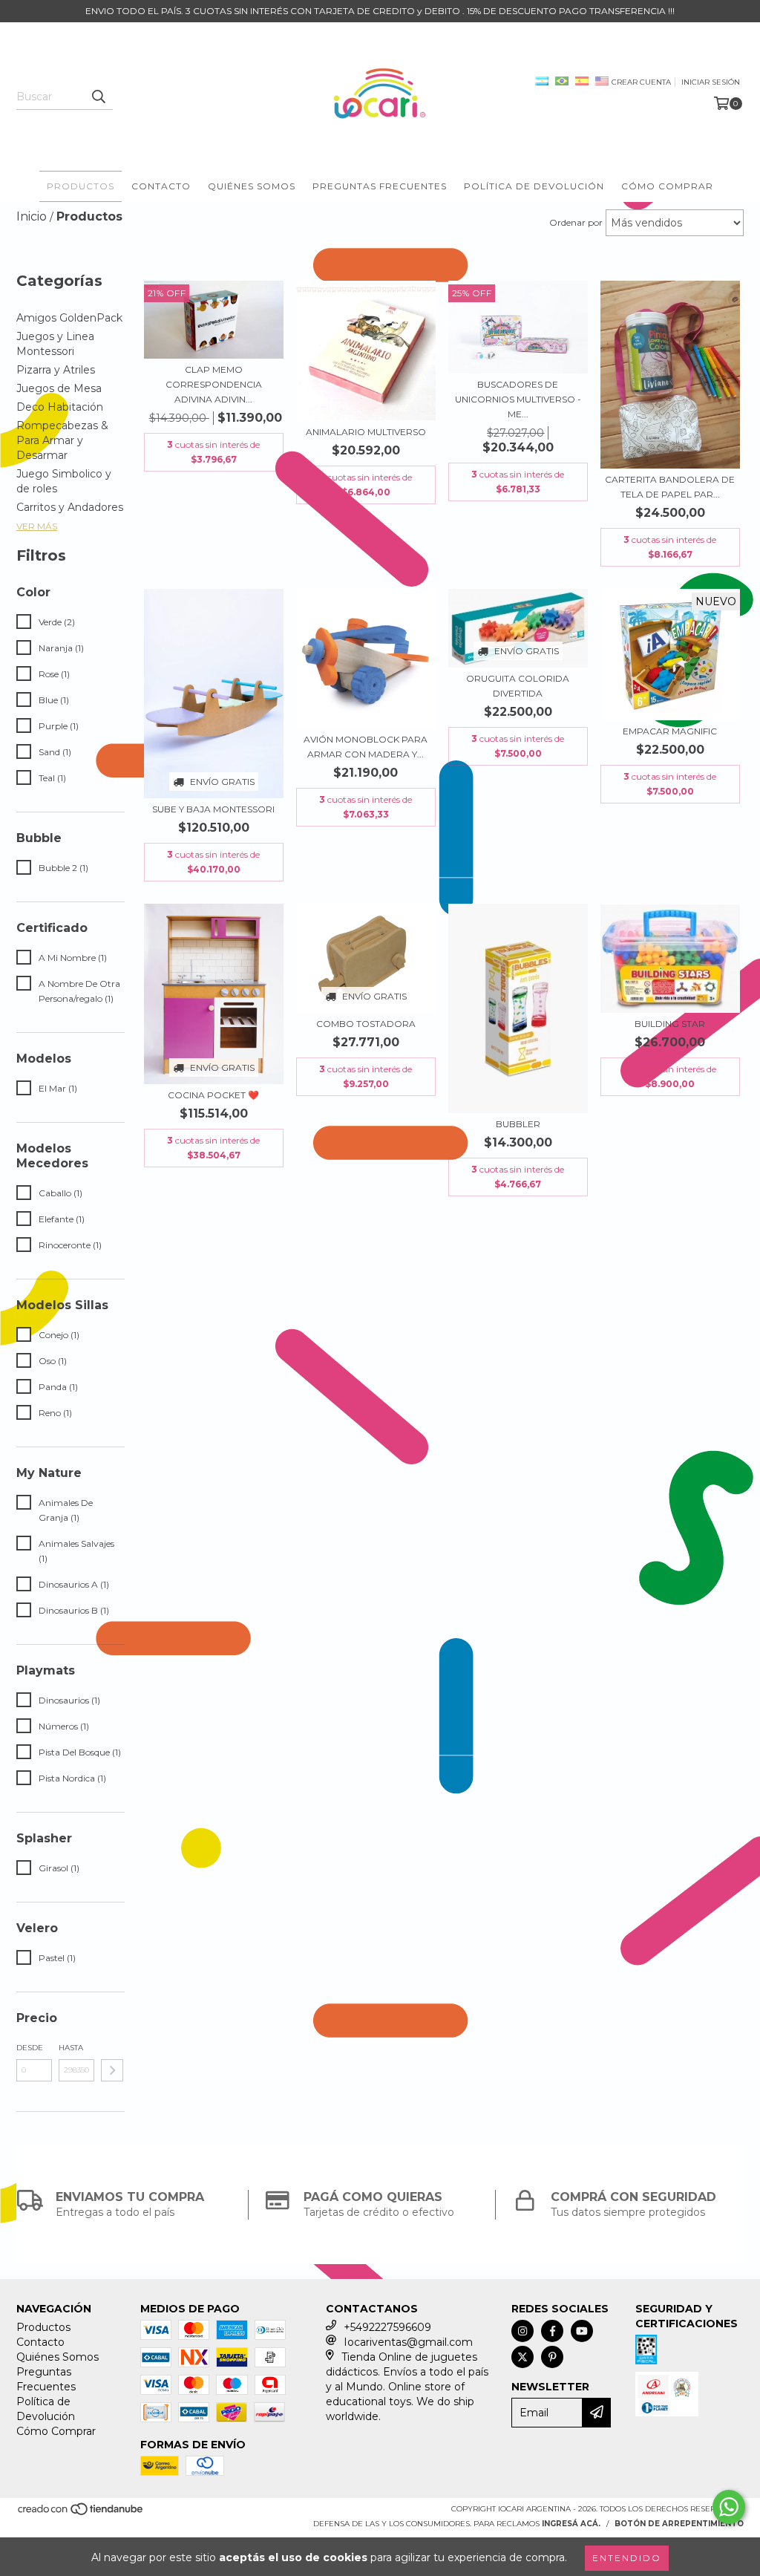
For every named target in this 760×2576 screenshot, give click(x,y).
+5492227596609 (387, 2327)
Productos (81, 186)
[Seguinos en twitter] (522, 2357)
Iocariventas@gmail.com (408, 2342)
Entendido (627, 2558)
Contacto (161, 186)
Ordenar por (576, 222)
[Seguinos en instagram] (522, 2331)
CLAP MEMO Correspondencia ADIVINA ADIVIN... (214, 384)
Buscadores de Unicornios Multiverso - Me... (518, 399)
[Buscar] (98, 97)
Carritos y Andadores (70, 507)
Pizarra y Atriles (56, 370)
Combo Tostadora (366, 1024)
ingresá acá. (571, 2524)
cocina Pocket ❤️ (213, 1095)
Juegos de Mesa (59, 388)
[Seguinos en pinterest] (552, 2357)
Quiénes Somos (252, 186)
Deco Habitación (60, 407)
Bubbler (518, 1124)
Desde (30, 2048)
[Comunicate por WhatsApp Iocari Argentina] (729, 2507)
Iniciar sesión (711, 82)
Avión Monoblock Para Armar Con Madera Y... (366, 747)
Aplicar (112, 2070)
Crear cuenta (641, 82)
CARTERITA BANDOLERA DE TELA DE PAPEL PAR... (670, 487)
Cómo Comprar (667, 186)
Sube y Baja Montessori (213, 809)
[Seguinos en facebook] (552, 2331)
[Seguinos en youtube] (582, 2331)
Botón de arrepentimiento (679, 2524)
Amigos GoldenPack (69, 318)
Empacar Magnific (670, 731)
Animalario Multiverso (366, 432)
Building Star (670, 1024)
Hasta (71, 2048)
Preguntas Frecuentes (380, 186)
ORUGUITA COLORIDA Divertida (518, 686)
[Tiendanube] (81, 2513)
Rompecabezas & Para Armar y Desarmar (62, 440)
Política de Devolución (534, 186)
